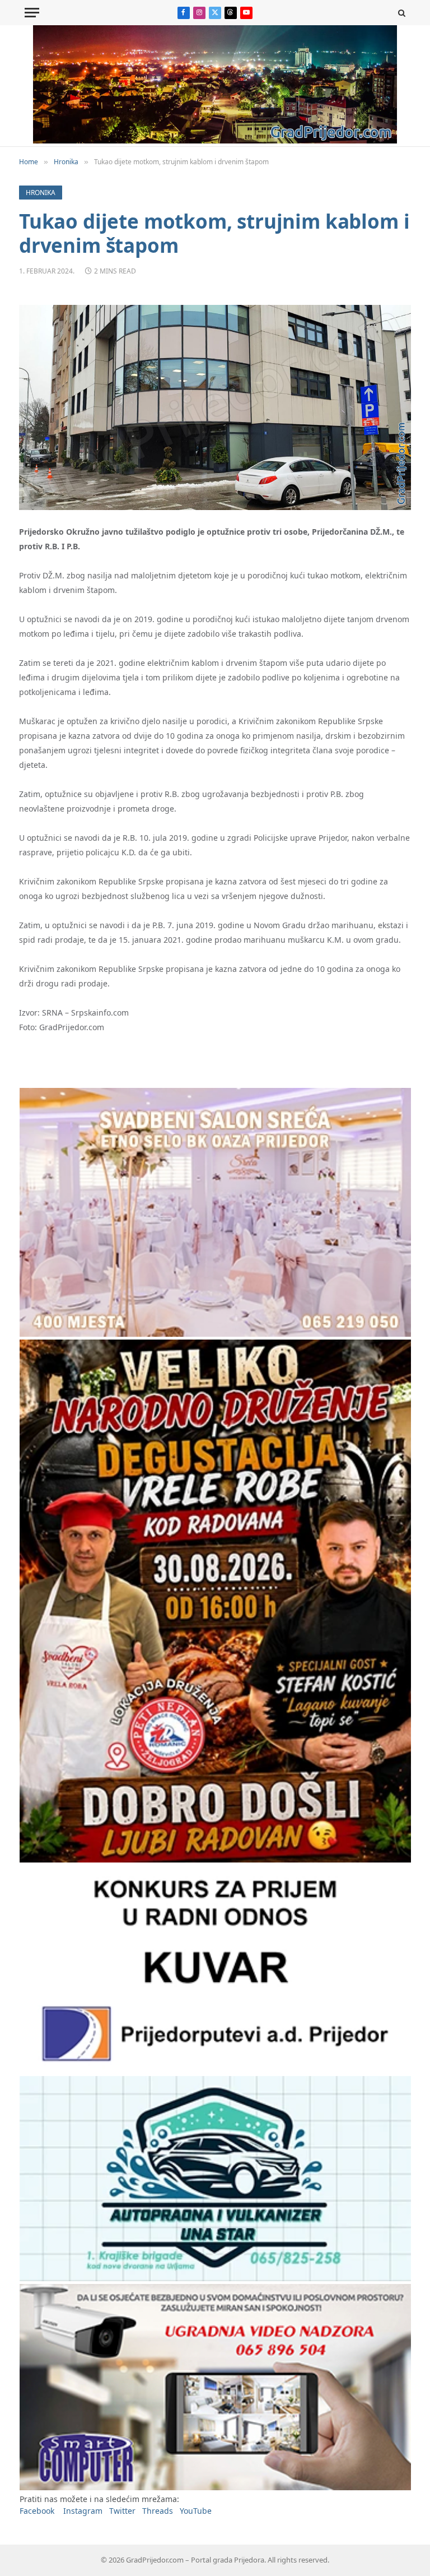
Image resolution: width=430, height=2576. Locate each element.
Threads (158, 2511)
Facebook (37, 2511)
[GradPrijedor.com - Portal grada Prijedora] (215, 140)
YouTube (196, 2511)
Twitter (122, 2511)
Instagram (83, 2511)
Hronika (41, 193)
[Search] (401, 13)
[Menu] (32, 13)
